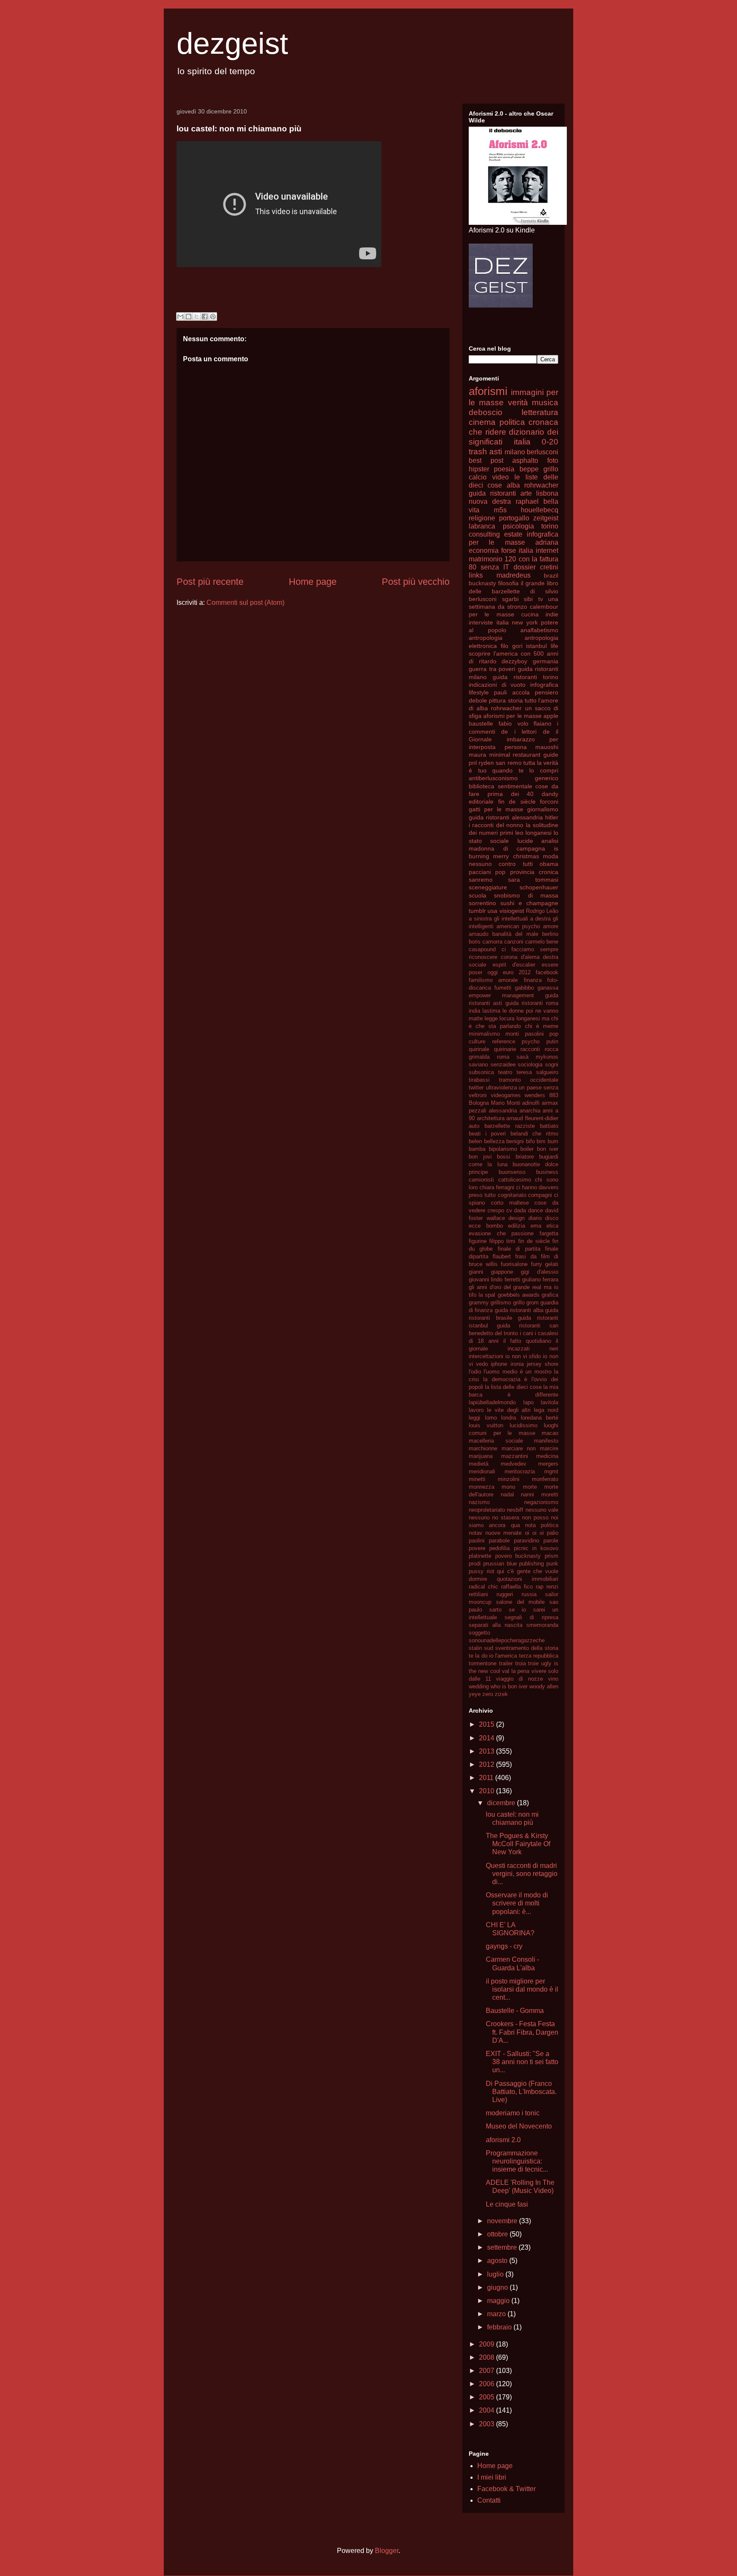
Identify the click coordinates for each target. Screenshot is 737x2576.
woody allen (544, 1686)
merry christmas (516, 856)
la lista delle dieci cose (513, 1387)
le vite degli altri (509, 1410)
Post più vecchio (416, 582)
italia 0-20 (536, 442)
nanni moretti (540, 1494)
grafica (550, 1295)
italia (503, 622)
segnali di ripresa (531, 1617)
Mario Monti (506, 1103)
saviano (478, 1064)
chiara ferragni (497, 1187)
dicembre (502, 1803)
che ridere (487, 432)
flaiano (543, 723)
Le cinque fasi (507, 2204)
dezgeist (232, 44)
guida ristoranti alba (519, 1310)
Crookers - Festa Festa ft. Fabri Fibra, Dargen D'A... (522, 2032)
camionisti (481, 1180)
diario (535, 1218)
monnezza (482, 1487)
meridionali (482, 1471)
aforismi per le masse (512, 716)
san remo (508, 763)
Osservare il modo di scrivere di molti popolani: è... (517, 1903)
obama (549, 864)
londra (509, 1418)
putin (552, 1041)
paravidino (527, 1541)
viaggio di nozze (519, 1679)
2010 (487, 1791)
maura (477, 755)
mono (508, 1487)
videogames (506, 1095)
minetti (477, 1479)
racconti (530, 1049)
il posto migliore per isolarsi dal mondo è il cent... (522, 1989)
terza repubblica (539, 1656)
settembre (503, 2247)
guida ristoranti (492, 493)
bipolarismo (503, 1149)
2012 (487, 1764)
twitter (476, 1088)
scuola (477, 895)
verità (518, 402)
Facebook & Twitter (506, 2489)
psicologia (518, 526)
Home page (313, 582)
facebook (547, 972)
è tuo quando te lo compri (514, 770)
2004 (487, 2410)
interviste (481, 622)
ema (536, 1226)
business (547, 1172)
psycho (531, 1041)
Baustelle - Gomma (515, 2011)
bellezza (494, 1141)
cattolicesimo (515, 1180)
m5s (500, 510)
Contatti (489, 2500)
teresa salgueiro (537, 1072)
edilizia (516, 1226)
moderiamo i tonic (513, 2113)
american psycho (518, 926)
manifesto (546, 1441)
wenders (535, 1095)
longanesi (528, 1018)
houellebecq (540, 510)
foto (553, 460)
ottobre (498, 2234)
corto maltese (510, 1203)
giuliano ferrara (540, 1279)
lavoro (476, 1410)
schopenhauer (539, 887)
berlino (550, 934)
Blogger (387, 2551)
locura (507, 1018)
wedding (479, 1686)
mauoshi (547, 747)
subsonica (481, 1072)
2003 (487, 2424)
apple (551, 716)
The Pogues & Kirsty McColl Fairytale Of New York (518, 1844)
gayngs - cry (504, 1946)
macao (550, 1433)
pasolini (534, 1034)
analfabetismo (539, 630)
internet (547, 550)
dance (535, 1210)
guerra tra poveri (492, 669)
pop (500, 872)
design (516, 1218)
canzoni (514, 942)
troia (521, 1663)
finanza (533, 980)
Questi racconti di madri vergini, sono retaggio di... (522, 1874)
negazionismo (541, 1502)
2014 (487, 1738)
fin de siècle (517, 802)
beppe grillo (539, 469)
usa (492, 911)
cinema (482, 422)
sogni (552, 1064)
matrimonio (486, 559)
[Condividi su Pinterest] (213, 317)
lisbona (547, 493)
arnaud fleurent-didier (532, 1118)
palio (553, 1533)
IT (506, 567)
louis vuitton (486, 1425)
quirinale (479, 1049)
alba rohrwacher (532, 485)
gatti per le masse (496, 809)
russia (529, 1594)
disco (552, 1218)
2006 (487, 2384)
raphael (527, 501)
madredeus (514, 575)
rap (540, 1587)
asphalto (525, 460)
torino (550, 526)
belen (475, 1141)
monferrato (545, 1479)
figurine (478, 1241)
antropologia (486, 638)
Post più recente (210, 582)
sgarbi (510, 599)
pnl (473, 763)
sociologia (530, 1064)
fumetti (503, 988)
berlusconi (543, 452)
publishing (531, 1564)
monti (512, 1034)
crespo (496, 1210)
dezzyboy (514, 661)
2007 (487, 2371)
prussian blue (500, 1564)
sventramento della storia (527, 1648)
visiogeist (512, 911)
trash (478, 452)
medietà (479, 1464)
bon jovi (480, 1157)
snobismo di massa (526, 895)
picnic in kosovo (536, 1548)
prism (551, 1556)
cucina (530, 614)
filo (505, 646)
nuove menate (503, 1533)
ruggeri (505, 1594)
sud (489, 1648)
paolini (477, 1541)
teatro (505, 1072)
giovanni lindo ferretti (495, 1279)
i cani (527, 1333)
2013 (487, 1751)
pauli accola (512, 692)
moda (551, 856)
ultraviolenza (501, 1088)
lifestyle (479, 692)
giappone (502, 1272)
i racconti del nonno (496, 825)
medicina (547, 1456)
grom (532, 1303)
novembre (503, 2221)
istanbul (536, 646)
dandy (550, 794)
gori (517, 646)
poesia (504, 469)
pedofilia (499, 1548)
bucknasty (482, 583)
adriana (547, 542)
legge (491, 1018)
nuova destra (490, 501)
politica (512, 422)
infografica (544, 685)
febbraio (500, 2327)
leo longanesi (533, 833)
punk (552, 1564)
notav (476, 1533)
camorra (492, 942)
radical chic (483, 1587)
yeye (475, 1694)
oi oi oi (534, 1533)
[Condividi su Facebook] (205, 317)
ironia (517, 1364)
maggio (499, 2301)
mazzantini (515, 1456)
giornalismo (543, 809)
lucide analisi (538, 841)
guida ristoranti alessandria (506, 817)
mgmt (551, 1471)
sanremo (481, 880)
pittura (497, 700)
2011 (487, 1778)
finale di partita (519, 1249)
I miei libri (492, 2477)
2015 (487, 1724)
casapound (482, 949)
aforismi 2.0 (503, 2140)
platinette (480, 1556)
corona (509, 957)
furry (537, 1264)
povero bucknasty (518, 1556)
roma (503, 1057)
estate (513, 534)
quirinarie (505, 1049)
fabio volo (514, 723)
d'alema (530, 957)
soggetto (479, 1633)
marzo (497, 2314)
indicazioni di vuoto (497, 685)
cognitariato (512, 1195)
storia (515, 700)
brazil (551, 575)
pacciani (480, 872)
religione (482, 518)
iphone (499, 1364)
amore (551, 926)
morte (530, 1487)
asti (496, 452)
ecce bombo (486, 1226)
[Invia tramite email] (180, 317)
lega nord (546, 1410)
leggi (474, 1418)
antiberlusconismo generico (514, 778)
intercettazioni (486, 1356)
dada (520, 1210)
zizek (501, 1694)
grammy (479, 1303)
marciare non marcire (530, 1448)
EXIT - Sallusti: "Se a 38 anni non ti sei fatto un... (522, 2062)
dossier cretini (536, 567)
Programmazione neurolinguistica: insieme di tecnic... (517, 2161)
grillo (519, 1303)
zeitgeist (546, 518)
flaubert (502, 1256)
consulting (484, 534)
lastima (491, 1011)
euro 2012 (517, 972)
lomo (491, 1418)
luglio (496, 2274)
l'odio (475, 1372)
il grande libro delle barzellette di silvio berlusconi (514, 591)
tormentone (483, 1663)
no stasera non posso (520, 1517)
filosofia (508, 583)
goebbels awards (519, 1295)
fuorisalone (514, 1264)
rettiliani (478, 1594)
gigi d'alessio (540, 1272)
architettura (491, 1118)
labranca (482, 526)
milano (515, 452)
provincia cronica (534, 872)
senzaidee (503, 1064)
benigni (515, 1141)
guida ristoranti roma (532, 1003)
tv (541, 599)
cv (509, 1210)
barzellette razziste (510, 1126)
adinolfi (531, 1103)
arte (526, 493)
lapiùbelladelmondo (492, 1402)
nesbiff (515, 1510)
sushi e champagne (529, 903)
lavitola (550, 1402)
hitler (552, 817)
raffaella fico (517, 1587)
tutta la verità (541, 763)
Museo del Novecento (519, 2126)
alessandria (503, 1111)
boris (475, 942)
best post (486, 460)
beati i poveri (487, 1134)
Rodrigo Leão (542, 911)
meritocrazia (520, 1471)
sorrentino (482, 903)
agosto (498, 2261)
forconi (549, 802)
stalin (475, 1648)
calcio (478, 477)
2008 (487, 2357)
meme (551, 1026)
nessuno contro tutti (501, 864)
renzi (552, 1587)
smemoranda (542, 1625)
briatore (525, 1157)
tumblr (477, 911)
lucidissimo (524, 1425)
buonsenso (512, 1172)
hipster (479, 469)
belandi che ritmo (534, 1134)
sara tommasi (533, 880)
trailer (506, 1663)
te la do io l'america (493, 1656)
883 (554, 1095)
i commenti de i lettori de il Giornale (514, 731)
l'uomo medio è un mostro (517, 1372)
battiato (549, 1126)
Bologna (479, 1103)
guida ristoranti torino (525, 677)
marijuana (481, 1456)
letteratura (540, 412)
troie (533, 1663)
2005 (487, 2397)
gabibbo (524, 988)
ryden (486, 763)
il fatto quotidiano (527, 1341)
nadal (507, 1494)
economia (484, 550)
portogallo (514, 518)
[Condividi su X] (197, 317)
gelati (552, 1264)
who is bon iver (509, 1686)
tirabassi (479, 1080)
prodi (475, 1564)
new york (525, 622)
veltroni (478, 1095)
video (501, 477)
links (476, 575)
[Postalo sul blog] (189, 317)
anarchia (530, 1111)
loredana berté (540, 1418)
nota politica (542, 1525)
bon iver (548, 1149)
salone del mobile (521, 1602)
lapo (528, 1402)
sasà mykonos (537, 1057)
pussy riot (482, 1571)
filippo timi (502, 1241)
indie (552, 614)
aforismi (488, 391)
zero (488, 1694)
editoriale (481, 802)
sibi (528, 599)
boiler (527, 1149)
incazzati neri (533, 1349)
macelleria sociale (496, 1441)
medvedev (514, 1464)
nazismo (479, 1502)
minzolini (509, 1479)
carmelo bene (542, 942)
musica (545, 402)
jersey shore (543, 1364)
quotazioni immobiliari (528, 1579)
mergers (548, 1464)
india (474, 1011)
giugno (498, 2287)
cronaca (543, 422)
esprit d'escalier (514, 965)
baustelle (481, 723)
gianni (476, 1272)
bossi (503, 1157)
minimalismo (484, 1034)
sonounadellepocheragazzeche (507, 1640)
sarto (495, 1610)
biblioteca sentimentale (501, 786)
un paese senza (538, 1088)
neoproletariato (487, 1510)
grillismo (501, 1303)
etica (552, 1226)
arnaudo (479, 934)
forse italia (517, 550)
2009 (487, 2344)
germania (545, 661)
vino (553, 1679)
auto (474, 1126)
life (554, 646)
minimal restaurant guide (524, 755)
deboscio (486, 412)
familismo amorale (493, 980)
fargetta (549, 1233)
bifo (530, 1141)
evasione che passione (501, 1233)
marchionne (483, 1448)
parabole (499, 1541)
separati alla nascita (496, 1625)
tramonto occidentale (529, 1080)
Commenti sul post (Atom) (245, 603)
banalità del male (515, 934)
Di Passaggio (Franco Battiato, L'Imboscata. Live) (521, 2092)
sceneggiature (488, 887)
